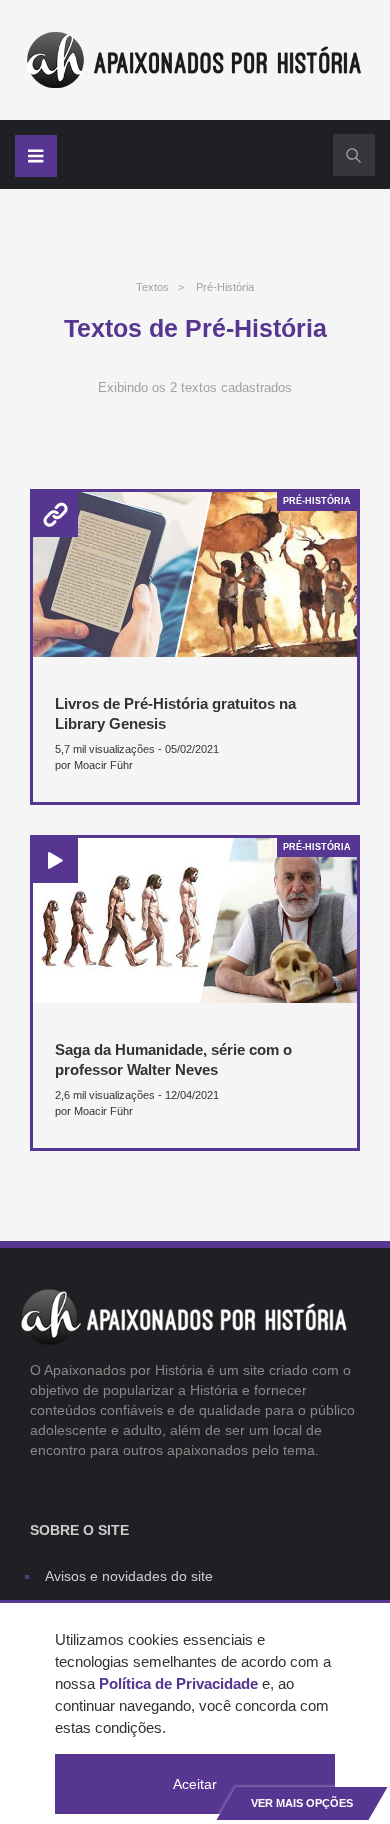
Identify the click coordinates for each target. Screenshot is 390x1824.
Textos (152, 287)
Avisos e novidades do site (129, 1576)
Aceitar (195, 1784)
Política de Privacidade (178, 1683)
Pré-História (225, 287)
